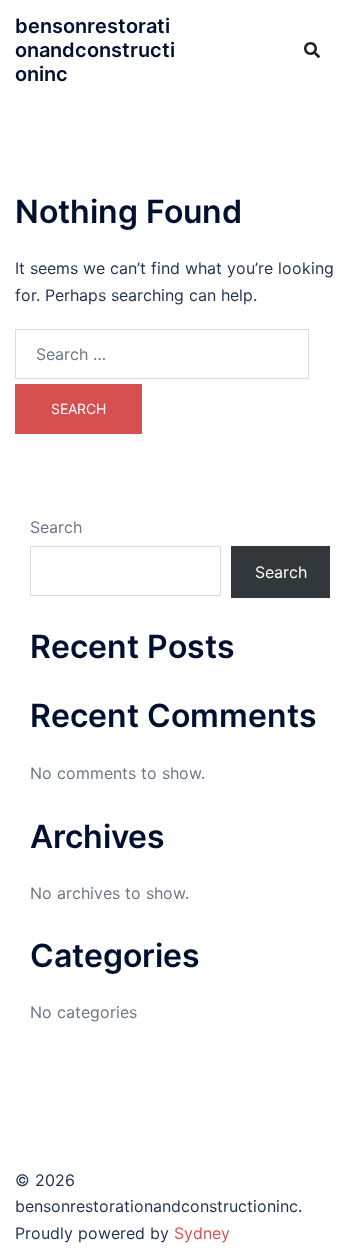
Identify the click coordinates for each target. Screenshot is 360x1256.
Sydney (202, 1233)
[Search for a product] (312, 50)
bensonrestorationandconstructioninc (95, 50)
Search (56, 527)
